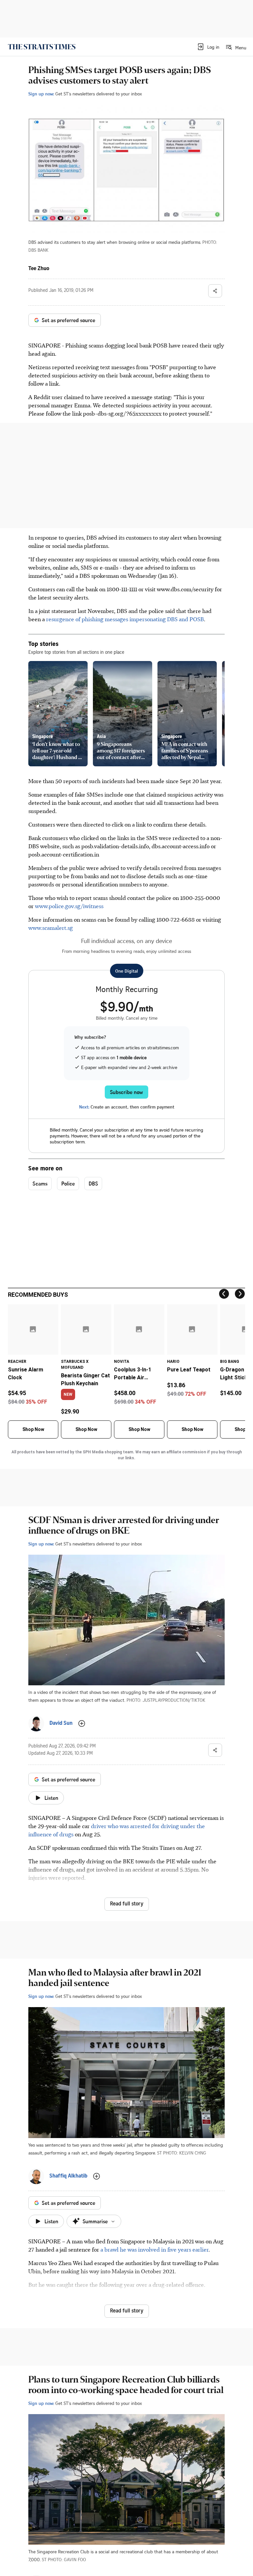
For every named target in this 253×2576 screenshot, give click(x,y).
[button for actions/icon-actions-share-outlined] (215, 291)
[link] (42, 47)
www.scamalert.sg (51, 928)
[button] (208, 47)
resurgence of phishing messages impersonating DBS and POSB (125, 619)
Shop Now (33, 1429)
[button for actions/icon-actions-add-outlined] (82, 1723)
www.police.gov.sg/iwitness (69, 906)
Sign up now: (41, 94)
